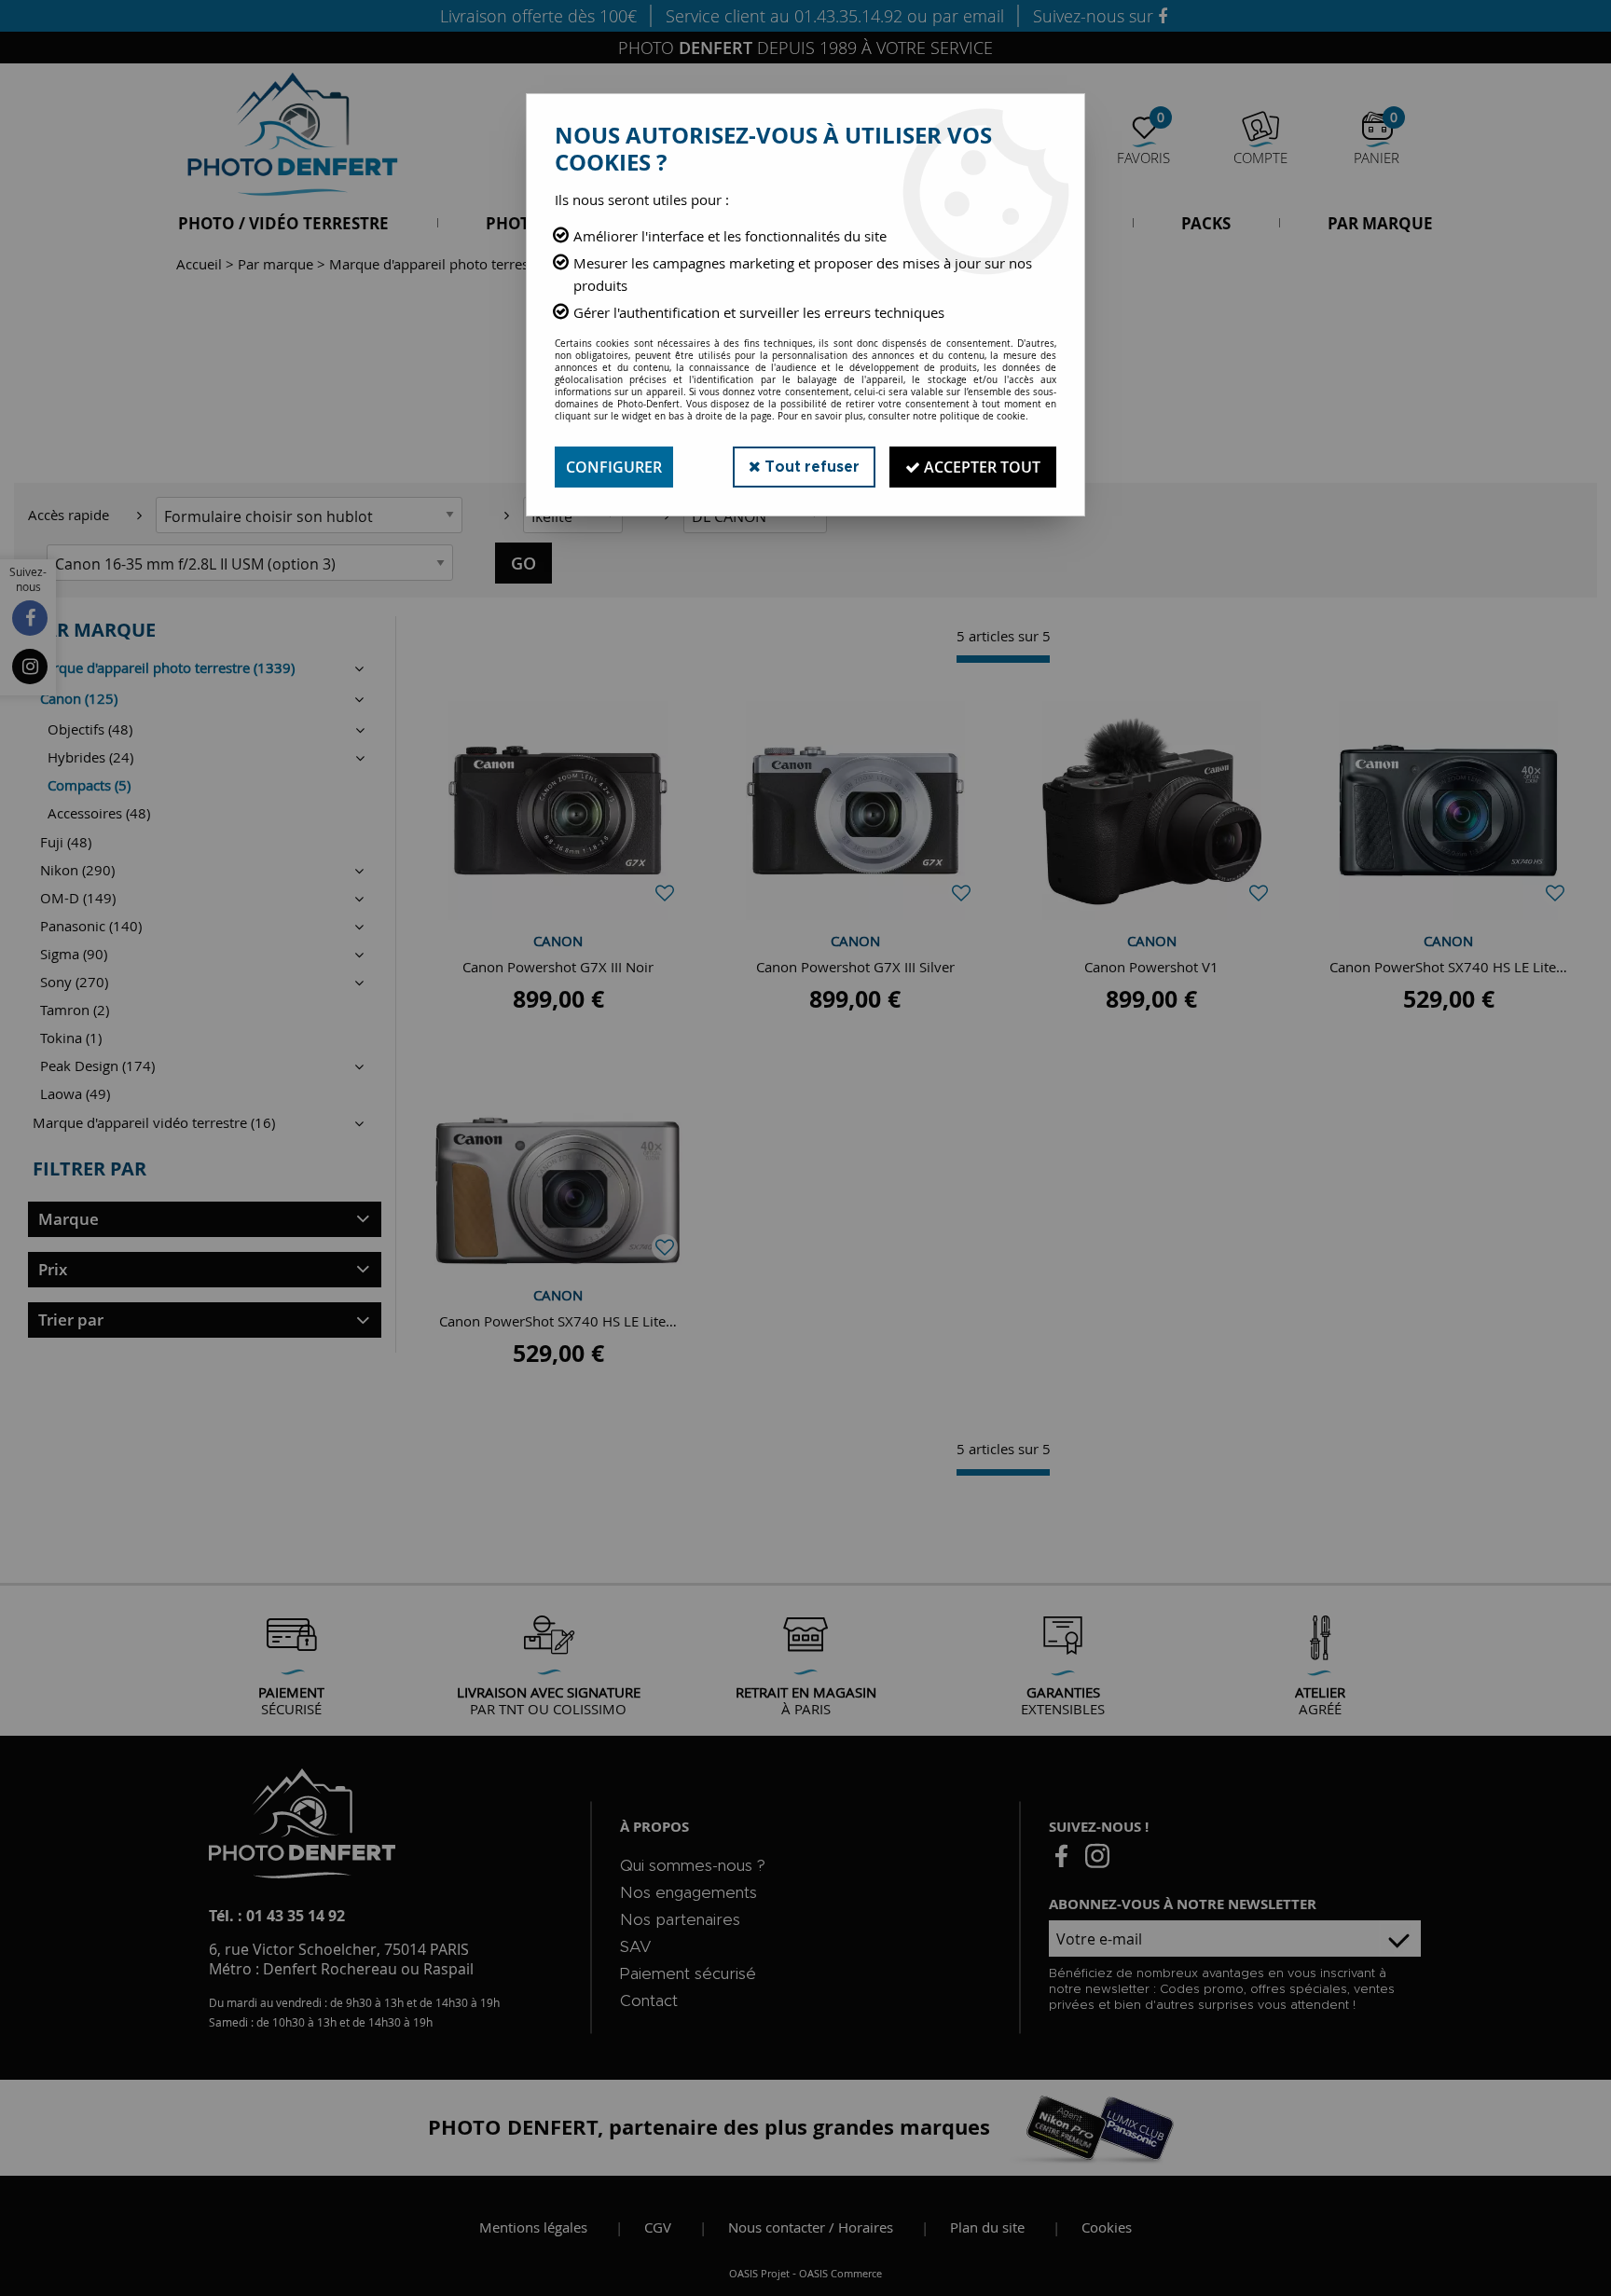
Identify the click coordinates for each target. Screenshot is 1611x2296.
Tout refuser (810, 467)
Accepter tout (980, 467)
